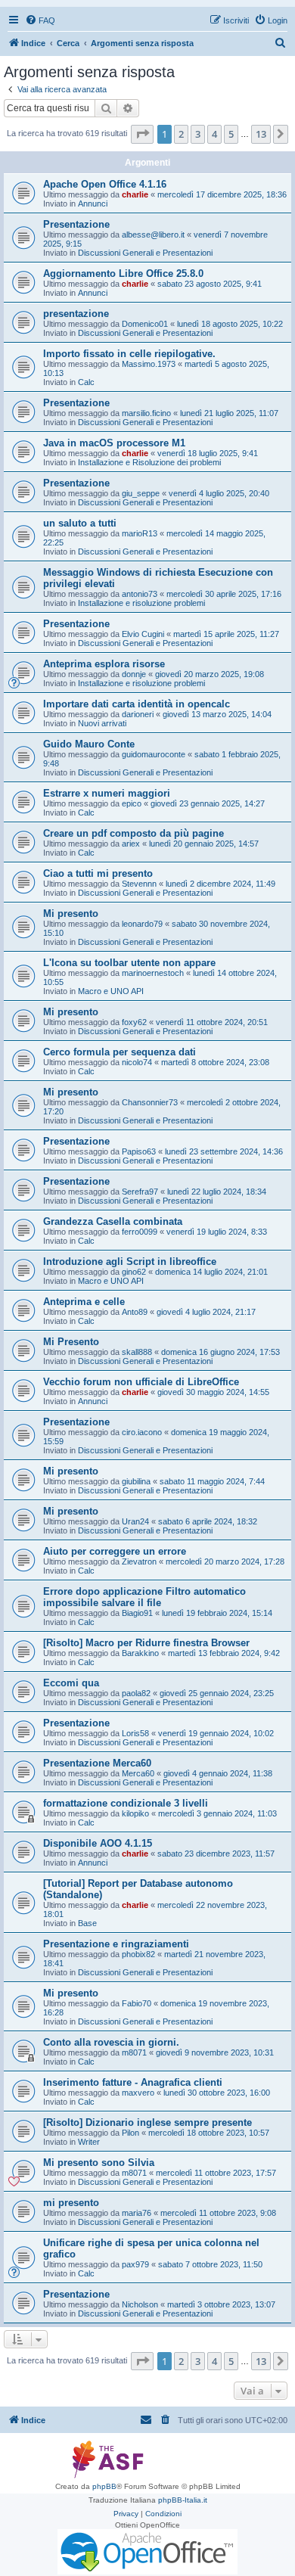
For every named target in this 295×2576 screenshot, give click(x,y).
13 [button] (261, 134)
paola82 (136, 1693)
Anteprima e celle (84, 1302)
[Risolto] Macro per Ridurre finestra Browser (146, 1643)
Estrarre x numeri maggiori (107, 793)
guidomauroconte (154, 754)
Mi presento (71, 914)
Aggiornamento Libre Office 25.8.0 (123, 273)
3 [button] (198, 134)
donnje (134, 674)
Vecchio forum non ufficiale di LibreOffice (141, 1382)
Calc (86, 382)
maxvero (138, 2093)
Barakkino (140, 1653)
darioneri (138, 714)
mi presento (71, 2203)
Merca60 (138, 1773)
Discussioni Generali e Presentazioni (145, 253)
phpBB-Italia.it (183, 2500)
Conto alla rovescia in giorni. (111, 2042)
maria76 (137, 2213)
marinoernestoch (153, 973)
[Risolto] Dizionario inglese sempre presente (147, 2122)
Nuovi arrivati (102, 723)
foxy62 (134, 1022)
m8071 (134, 2052)
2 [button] (181, 134)
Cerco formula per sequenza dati (120, 1052)
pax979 (135, 2264)
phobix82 (138, 1954)
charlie (135, 194)
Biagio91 (137, 1613)
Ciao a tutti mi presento (98, 873)
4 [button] (214, 134)
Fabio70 (137, 2003)
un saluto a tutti (80, 523)
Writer (89, 2142)
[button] (142, 134)
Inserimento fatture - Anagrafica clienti (133, 2082)
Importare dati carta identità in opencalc (137, 704)
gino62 (134, 1272)
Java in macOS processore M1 (114, 443)
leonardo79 (142, 924)
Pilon (130, 2133)
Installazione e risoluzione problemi (141, 603)
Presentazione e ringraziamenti (116, 1944)
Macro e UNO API (111, 991)
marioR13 (140, 533)
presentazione (76, 314)
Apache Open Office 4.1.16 (105, 184)
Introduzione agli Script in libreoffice (130, 1262)
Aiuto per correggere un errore (115, 1551)
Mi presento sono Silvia (99, 2163)
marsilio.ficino (146, 413)
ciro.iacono (142, 1432)
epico (132, 803)
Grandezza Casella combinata (113, 1221)
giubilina (136, 1481)
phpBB (104, 2486)
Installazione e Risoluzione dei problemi (149, 462)
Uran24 (135, 1521)
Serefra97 (140, 1192)
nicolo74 (137, 1062)
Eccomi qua (71, 1683)
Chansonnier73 (150, 1102)
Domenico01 (145, 324)
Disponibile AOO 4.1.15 (98, 1843)
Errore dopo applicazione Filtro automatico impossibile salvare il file (144, 1597)
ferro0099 (140, 1232)
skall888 (137, 1352)
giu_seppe (141, 493)
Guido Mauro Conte (89, 744)
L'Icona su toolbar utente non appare (129, 963)
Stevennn (139, 884)
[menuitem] (40, 20)
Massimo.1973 (149, 364)
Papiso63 (139, 1151)
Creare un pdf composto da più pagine (134, 833)
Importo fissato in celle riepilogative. (129, 354)
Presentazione (76, 224)
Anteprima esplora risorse (104, 664)
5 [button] (231, 134)
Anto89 (135, 1312)
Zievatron (139, 1561)
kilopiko (135, 1813)
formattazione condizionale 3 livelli (126, 1803)
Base (87, 1923)
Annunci (93, 204)
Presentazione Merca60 (97, 1763)
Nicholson (140, 2304)
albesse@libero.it (153, 235)
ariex (131, 844)
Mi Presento (71, 1342)
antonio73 (140, 594)
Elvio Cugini (143, 634)
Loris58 (135, 1733)
